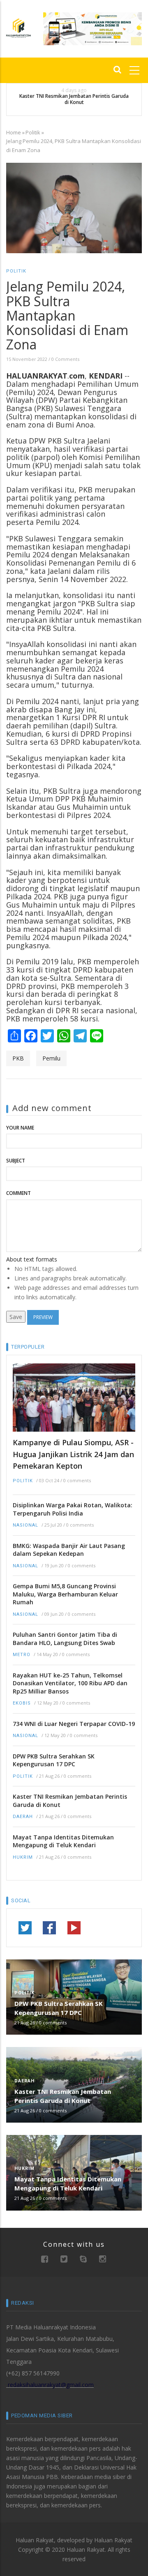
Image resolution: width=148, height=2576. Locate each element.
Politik (33, 132)
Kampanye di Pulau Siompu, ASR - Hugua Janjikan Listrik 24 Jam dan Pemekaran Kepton (73, 1454)
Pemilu (51, 1058)
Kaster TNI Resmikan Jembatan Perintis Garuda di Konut (74, 99)
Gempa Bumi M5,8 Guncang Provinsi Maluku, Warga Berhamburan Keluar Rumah (65, 1594)
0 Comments (65, 359)
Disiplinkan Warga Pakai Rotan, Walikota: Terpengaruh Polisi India (73, 1509)
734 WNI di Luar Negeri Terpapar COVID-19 (74, 1724)
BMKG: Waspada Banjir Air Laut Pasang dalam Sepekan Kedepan (69, 1550)
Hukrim (23, 1857)
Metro (22, 1655)
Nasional (25, 1525)
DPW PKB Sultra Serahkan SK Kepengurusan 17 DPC (54, 1760)
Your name (20, 1128)
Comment (18, 1193)
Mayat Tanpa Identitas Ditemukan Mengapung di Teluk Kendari (63, 1841)
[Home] (18, 27)
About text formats (32, 1259)
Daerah (23, 1817)
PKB (18, 1058)
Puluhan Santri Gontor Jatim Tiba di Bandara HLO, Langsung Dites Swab (65, 1639)
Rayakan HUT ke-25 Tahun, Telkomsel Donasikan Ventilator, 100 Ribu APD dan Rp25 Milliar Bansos (70, 1683)
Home (14, 132)
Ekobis (22, 1703)
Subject (16, 1161)
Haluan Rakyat (113, 2540)
